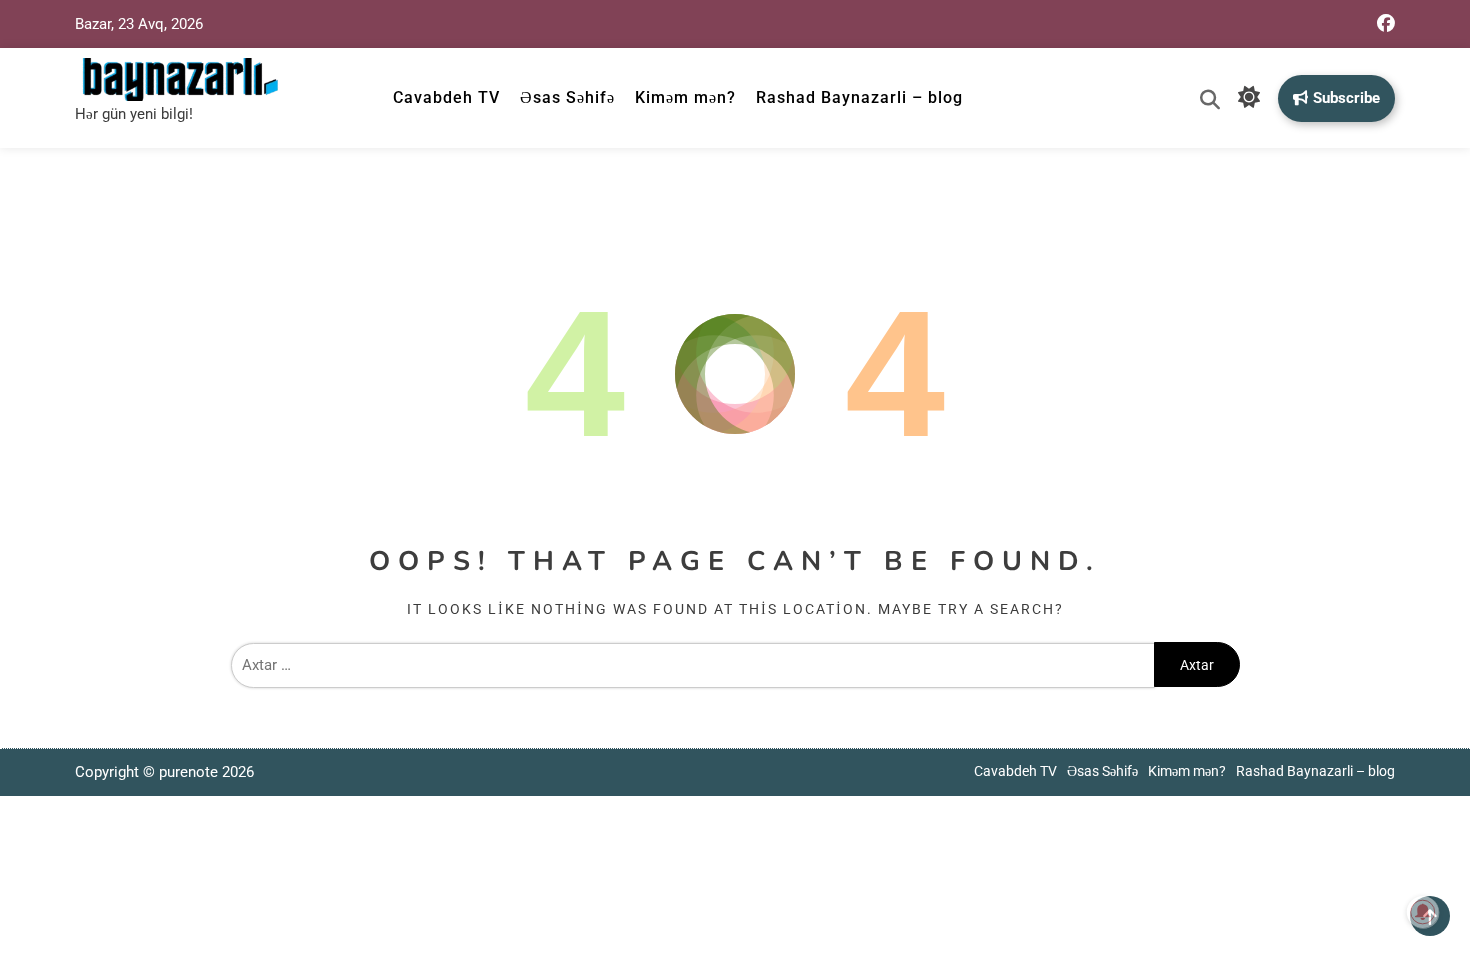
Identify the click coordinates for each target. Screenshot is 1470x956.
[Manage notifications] (1423, 912)
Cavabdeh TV (446, 97)
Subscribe (1346, 98)
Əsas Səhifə (567, 97)
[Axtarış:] (692, 665)
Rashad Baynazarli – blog (859, 97)
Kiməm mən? (685, 97)
